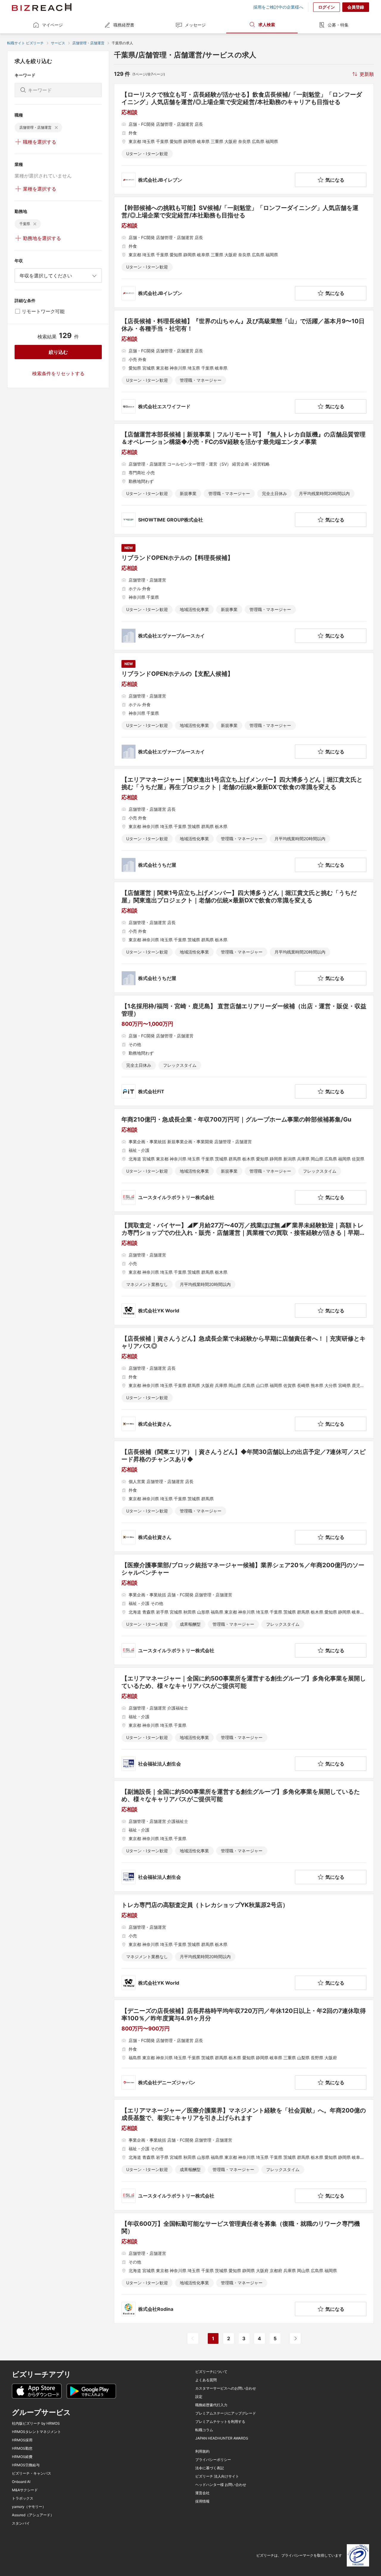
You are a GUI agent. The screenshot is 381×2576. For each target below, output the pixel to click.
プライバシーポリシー (213, 2460)
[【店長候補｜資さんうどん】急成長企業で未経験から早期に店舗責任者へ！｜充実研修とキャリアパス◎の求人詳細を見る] (244, 1383)
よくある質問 (206, 2380)
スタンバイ (21, 2523)
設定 (199, 2397)
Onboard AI (21, 2482)
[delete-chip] (56, 128)
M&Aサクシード (25, 2490)
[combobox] (58, 276)
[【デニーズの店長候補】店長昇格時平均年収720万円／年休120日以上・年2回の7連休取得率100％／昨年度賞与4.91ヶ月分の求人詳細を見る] (244, 2048)
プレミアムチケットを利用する (220, 2422)
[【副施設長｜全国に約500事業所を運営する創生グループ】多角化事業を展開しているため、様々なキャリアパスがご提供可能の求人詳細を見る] (244, 1836)
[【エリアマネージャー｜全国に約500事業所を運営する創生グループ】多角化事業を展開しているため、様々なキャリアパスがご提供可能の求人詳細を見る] (244, 1723)
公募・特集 (338, 25)
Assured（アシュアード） (33, 2515)
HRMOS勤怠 (22, 2448)
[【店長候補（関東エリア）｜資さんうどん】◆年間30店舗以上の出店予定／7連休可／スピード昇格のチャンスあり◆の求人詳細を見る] (244, 1496)
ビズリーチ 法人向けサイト (217, 2476)
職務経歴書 (124, 25)
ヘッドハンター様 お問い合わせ (221, 2485)
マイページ (52, 25)
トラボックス (23, 2498)
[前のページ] (193, 2338)
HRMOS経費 (22, 2457)
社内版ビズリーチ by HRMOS (36, 2423)
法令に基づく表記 (210, 2468)
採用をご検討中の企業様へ (278, 7)
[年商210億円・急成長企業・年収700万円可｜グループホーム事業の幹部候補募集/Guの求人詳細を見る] (244, 1160)
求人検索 (267, 25)
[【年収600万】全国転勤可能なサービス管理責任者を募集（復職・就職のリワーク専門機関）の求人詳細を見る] (244, 2268)
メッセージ (195, 25)
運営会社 (202, 2493)
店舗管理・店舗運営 (88, 43)
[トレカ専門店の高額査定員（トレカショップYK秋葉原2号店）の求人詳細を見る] (244, 1946)
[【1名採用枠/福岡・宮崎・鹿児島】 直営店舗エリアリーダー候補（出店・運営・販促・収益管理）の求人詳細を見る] (244, 1051)
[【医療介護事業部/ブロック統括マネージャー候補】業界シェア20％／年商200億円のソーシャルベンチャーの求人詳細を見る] (244, 1610)
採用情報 (202, 2501)
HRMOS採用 (22, 2440)
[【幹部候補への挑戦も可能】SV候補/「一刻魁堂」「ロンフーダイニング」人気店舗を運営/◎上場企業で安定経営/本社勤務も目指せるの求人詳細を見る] (244, 252)
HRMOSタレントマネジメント (36, 2432)
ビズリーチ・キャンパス (32, 2473)
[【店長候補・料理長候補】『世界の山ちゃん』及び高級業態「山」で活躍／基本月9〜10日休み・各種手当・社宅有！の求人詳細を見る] (244, 366)
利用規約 (202, 2451)
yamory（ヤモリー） (29, 2507)
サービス (58, 43)
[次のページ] (295, 2338)
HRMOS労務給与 (26, 2465)
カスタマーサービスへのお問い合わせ (226, 2388)
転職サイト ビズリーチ (25, 43)
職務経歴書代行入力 (211, 2405)
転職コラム (204, 2430)
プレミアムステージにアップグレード (226, 2413)
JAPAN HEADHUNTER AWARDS (222, 2438)
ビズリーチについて (211, 2372)
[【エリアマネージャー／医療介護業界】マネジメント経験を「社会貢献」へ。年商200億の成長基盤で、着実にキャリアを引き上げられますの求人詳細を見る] (244, 2155)
